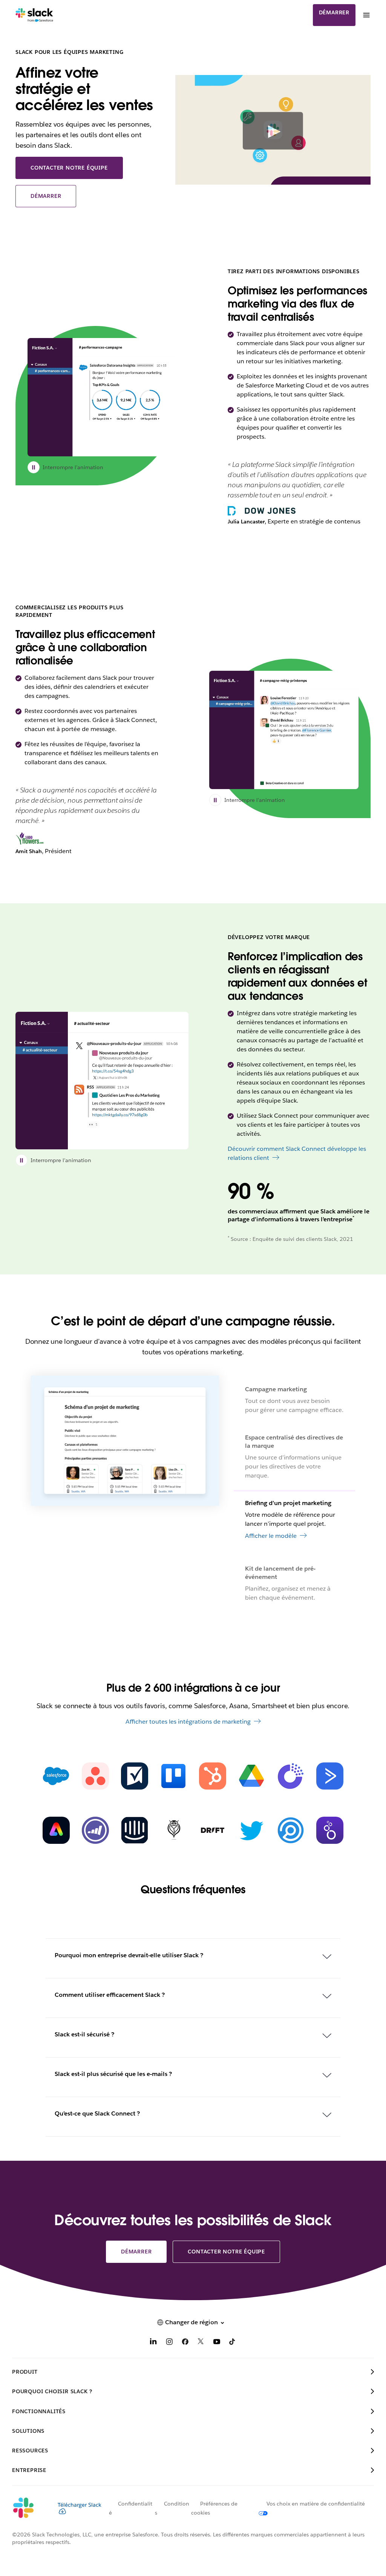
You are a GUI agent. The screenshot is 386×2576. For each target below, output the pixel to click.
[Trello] (173, 1776)
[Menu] (366, 15)
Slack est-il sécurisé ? (84, 2034)
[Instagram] (169, 2343)
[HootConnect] (173, 1830)
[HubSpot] (213, 1776)
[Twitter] (251, 1830)
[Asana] (95, 1776)
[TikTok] (233, 2343)
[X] (201, 2343)
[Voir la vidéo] (273, 131)
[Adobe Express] (56, 1830)
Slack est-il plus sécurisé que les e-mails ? (113, 2074)
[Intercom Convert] (135, 1830)
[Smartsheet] (135, 1776)
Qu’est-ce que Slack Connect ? (97, 2113)
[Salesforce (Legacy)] (56, 1776)
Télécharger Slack (80, 2505)
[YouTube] (217, 2343)
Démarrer (334, 12)
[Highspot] (291, 1830)
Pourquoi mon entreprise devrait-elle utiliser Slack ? (129, 1955)
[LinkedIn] (153, 2343)
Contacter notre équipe (69, 168)
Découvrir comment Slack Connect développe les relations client (297, 1153)
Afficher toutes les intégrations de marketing (188, 1722)
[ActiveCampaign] (330, 1776)
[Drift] (213, 1830)
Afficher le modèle (271, 1592)
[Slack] (34, 15)
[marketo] (95, 1830)
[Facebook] (185, 2343)
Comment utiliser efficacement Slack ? (110, 1995)
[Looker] (330, 1830)
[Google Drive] (251, 1776)
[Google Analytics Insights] (291, 1776)
